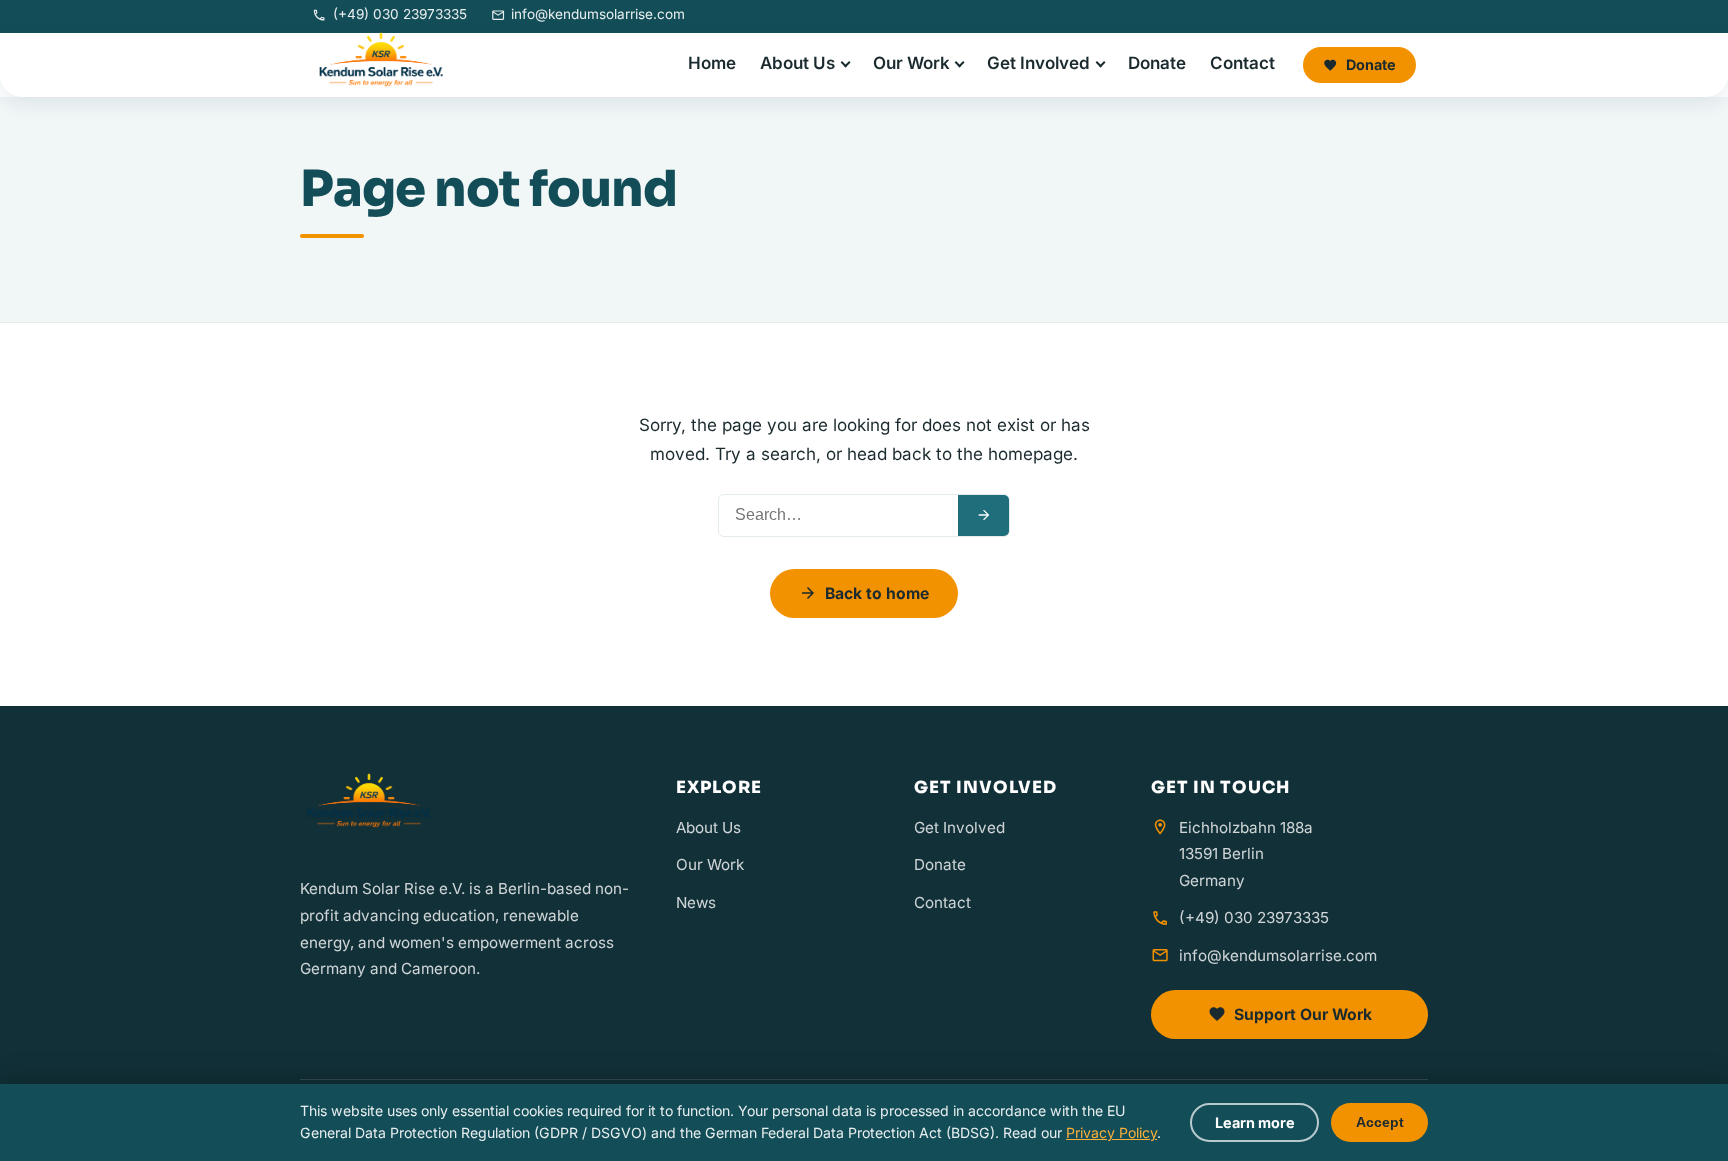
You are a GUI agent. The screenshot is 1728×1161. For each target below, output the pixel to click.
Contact (1242, 63)
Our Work (911, 63)
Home (712, 63)
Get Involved (1038, 63)
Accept (1380, 1122)
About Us (797, 63)
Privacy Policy (1111, 1132)
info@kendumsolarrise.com (1278, 955)
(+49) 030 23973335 (1254, 917)
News (696, 902)
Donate (1157, 63)
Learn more (1255, 1122)
